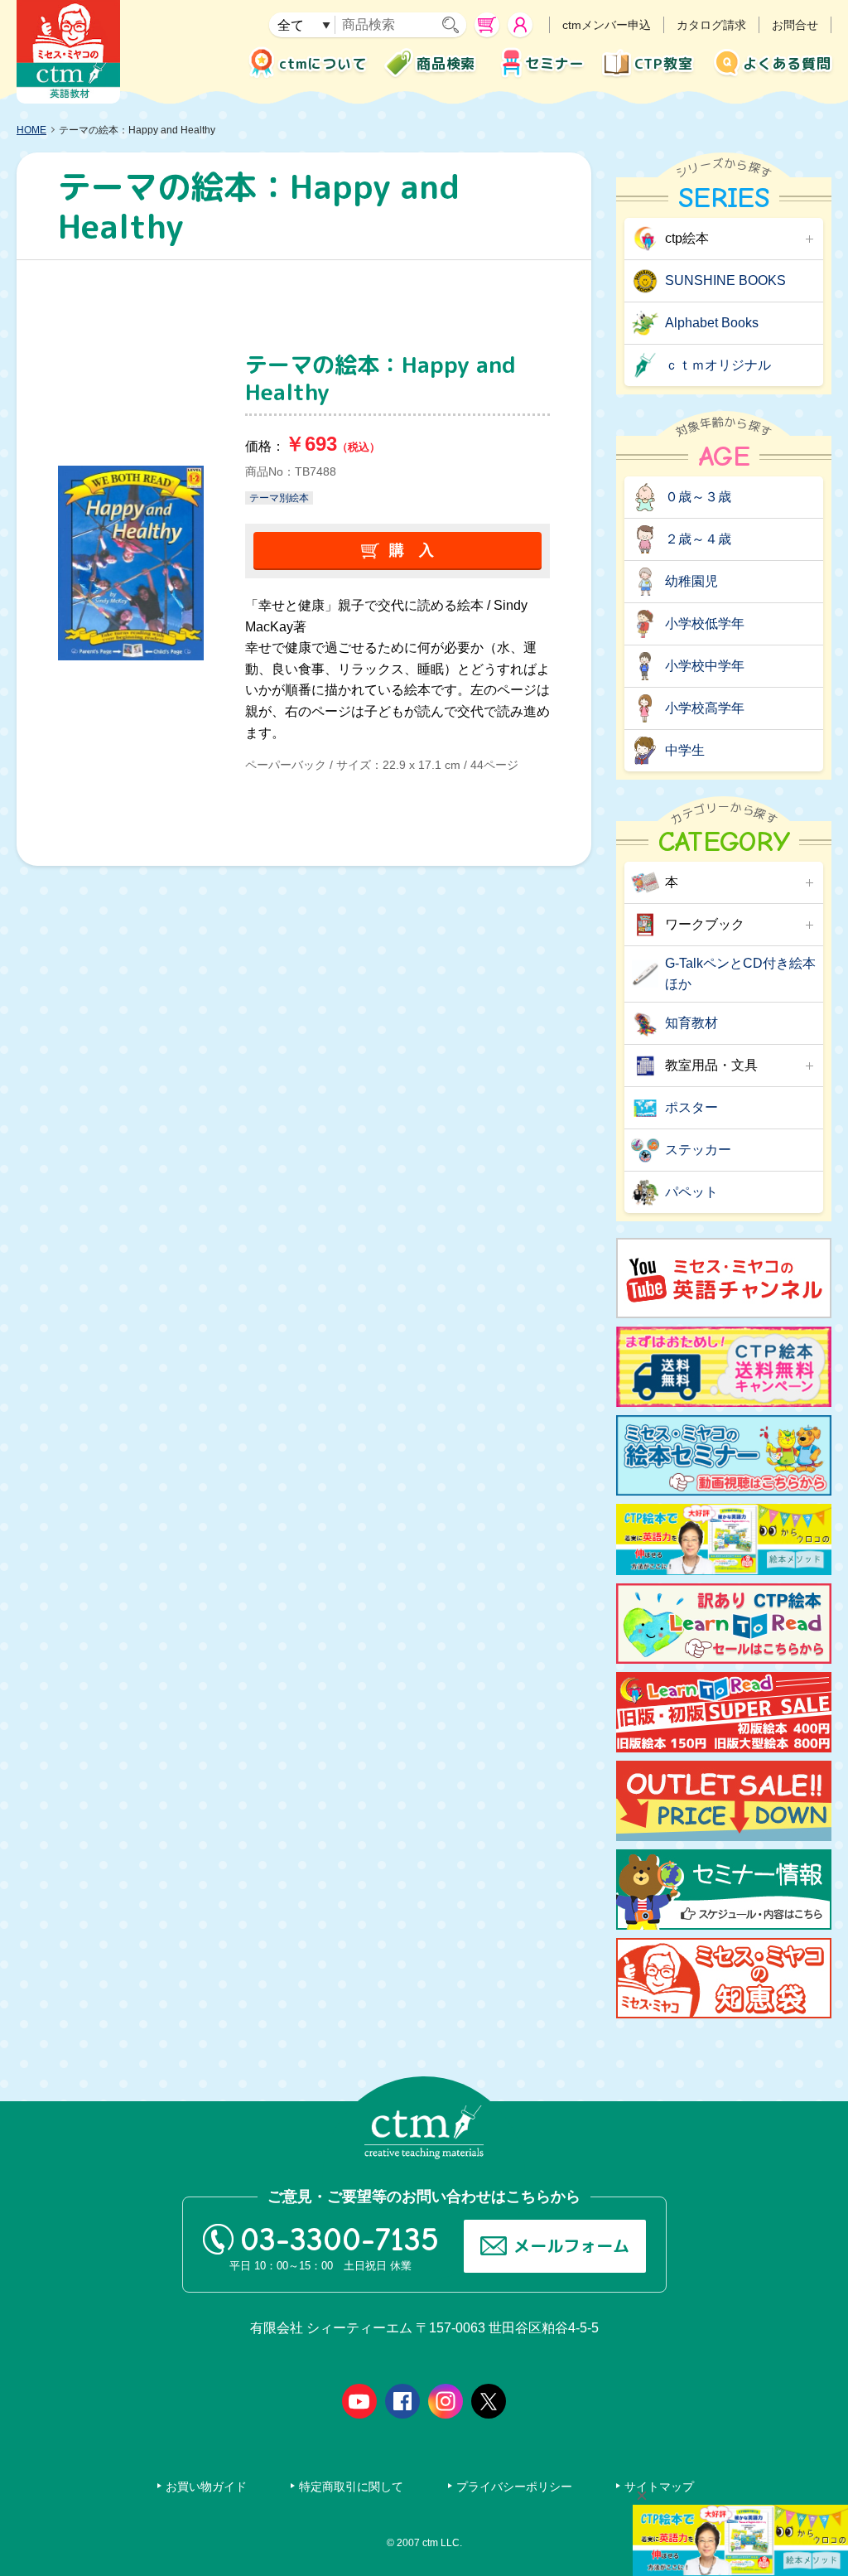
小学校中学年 (705, 666)
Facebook (402, 2401)
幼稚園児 (691, 581)
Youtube (359, 2401)
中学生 (685, 750)
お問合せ (795, 25)
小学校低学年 (705, 623)
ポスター (691, 1107)
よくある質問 (787, 63)
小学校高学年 (705, 708)
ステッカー (698, 1150)
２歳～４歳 (698, 539)
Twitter (489, 2401)
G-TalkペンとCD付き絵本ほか (740, 974)
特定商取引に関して (351, 2487)
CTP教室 (664, 63)
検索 (454, 25)
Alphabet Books (712, 323)
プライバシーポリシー (514, 2487)
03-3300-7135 (340, 2240)
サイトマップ (659, 2487)
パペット (691, 1192)
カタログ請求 (711, 25)
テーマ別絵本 (279, 498)
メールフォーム (571, 2245)
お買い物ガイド (206, 2487)
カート (487, 25)
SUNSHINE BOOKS (725, 280)
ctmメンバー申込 (607, 25)
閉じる (642, 2496)
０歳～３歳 (698, 497)
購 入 (412, 550)
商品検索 (446, 63)
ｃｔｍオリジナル (718, 365)
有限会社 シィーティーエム (68, 52)
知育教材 (691, 1023)
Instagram (446, 2401)
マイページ (520, 25)
